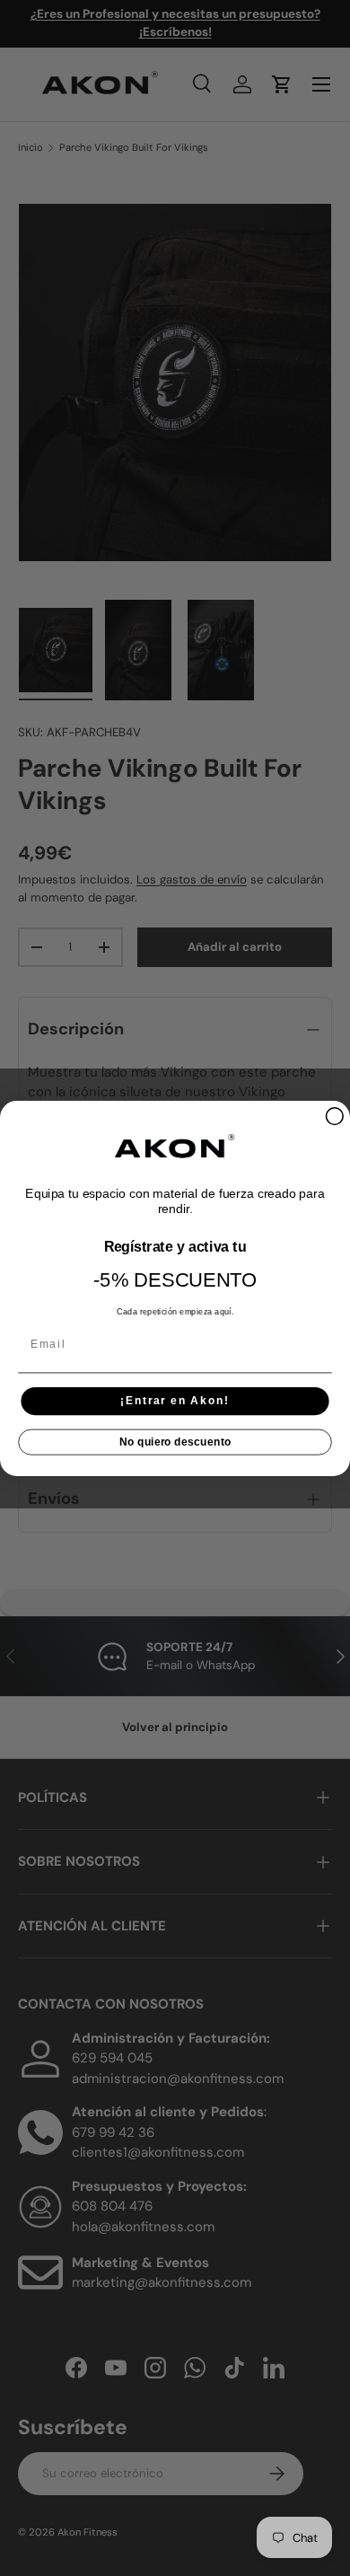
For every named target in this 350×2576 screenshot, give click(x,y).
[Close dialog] (334, 1116)
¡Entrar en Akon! (175, 1400)
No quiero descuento (175, 1442)
